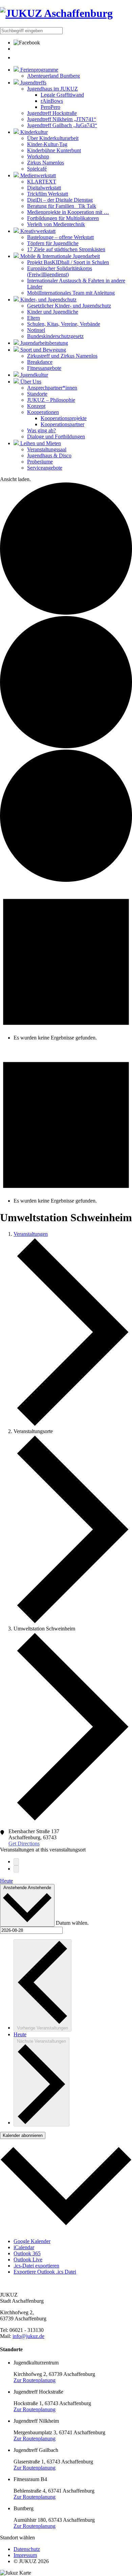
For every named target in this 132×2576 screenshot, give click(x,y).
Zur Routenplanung (35, 2380)
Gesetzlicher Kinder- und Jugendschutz (69, 306)
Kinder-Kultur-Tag (47, 144)
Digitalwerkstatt (44, 188)
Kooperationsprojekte (64, 418)
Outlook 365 (27, 2253)
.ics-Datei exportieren (36, 2266)
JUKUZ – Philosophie (51, 400)
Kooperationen (43, 412)
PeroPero (50, 107)
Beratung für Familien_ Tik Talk (62, 206)
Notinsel (36, 330)
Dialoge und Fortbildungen (56, 437)
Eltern (34, 318)
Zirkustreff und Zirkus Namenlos (62, 356)
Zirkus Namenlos (46, 163)
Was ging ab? (41, 430)
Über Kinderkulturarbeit (53, 138)
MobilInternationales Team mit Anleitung (71, 293)
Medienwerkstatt (37, 175)
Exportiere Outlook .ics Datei (45, 2272)
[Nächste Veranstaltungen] (16, 1869)
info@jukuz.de (28, 2336)
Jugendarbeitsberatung (43, 343)
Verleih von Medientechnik (56, 224)
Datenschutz (27, 2549)
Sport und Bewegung (42, 350)
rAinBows (52, 101)
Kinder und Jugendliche (53, 312)
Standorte (37, 394)
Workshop (38, 156)
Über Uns (30, 382)
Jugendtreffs (33, 83)
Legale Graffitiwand (62, 95)
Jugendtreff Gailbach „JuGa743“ (62, 125)
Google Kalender (32, 2241)
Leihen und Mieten (40, 443)
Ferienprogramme (39, 70)
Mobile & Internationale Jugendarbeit (59, 256)
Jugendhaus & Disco (49, 455)
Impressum (25, 2555)
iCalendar (24, 2247)
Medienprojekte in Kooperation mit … (68, 212)
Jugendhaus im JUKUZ (52, 89)
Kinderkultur (33, 132)
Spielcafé (37, 169)
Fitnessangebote (44, 368)
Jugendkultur (34, 375)
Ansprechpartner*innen (52, 388)
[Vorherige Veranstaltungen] (16, 1862)
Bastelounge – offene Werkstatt (60, 237)
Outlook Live (28, 2260)
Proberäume (40, 462)
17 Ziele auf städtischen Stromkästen (66, 249)
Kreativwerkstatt (37, 231)
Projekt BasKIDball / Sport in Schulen (68, 262)
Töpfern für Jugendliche (53, 243)
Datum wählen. (72, 1923)
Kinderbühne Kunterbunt (54, 150)
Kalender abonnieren (23, 2135)
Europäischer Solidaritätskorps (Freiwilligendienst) (60, 271)
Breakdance (40, 362)
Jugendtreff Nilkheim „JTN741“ (62, 119)
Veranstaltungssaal (47, 449)
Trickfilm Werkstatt (48, 194)
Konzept (36, 406)
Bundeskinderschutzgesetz (55, 336)
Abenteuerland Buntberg (53, 76)
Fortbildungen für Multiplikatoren (63, 218)
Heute (6, 1881)
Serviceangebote (45, 468)
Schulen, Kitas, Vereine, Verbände (64, 324)
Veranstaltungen (31, 1234)
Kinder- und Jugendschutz (48, 300)
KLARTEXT (42, 182)
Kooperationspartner (62, 424)
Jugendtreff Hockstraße (52, 113)
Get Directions (24, 1844)
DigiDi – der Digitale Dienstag (60, 200)
